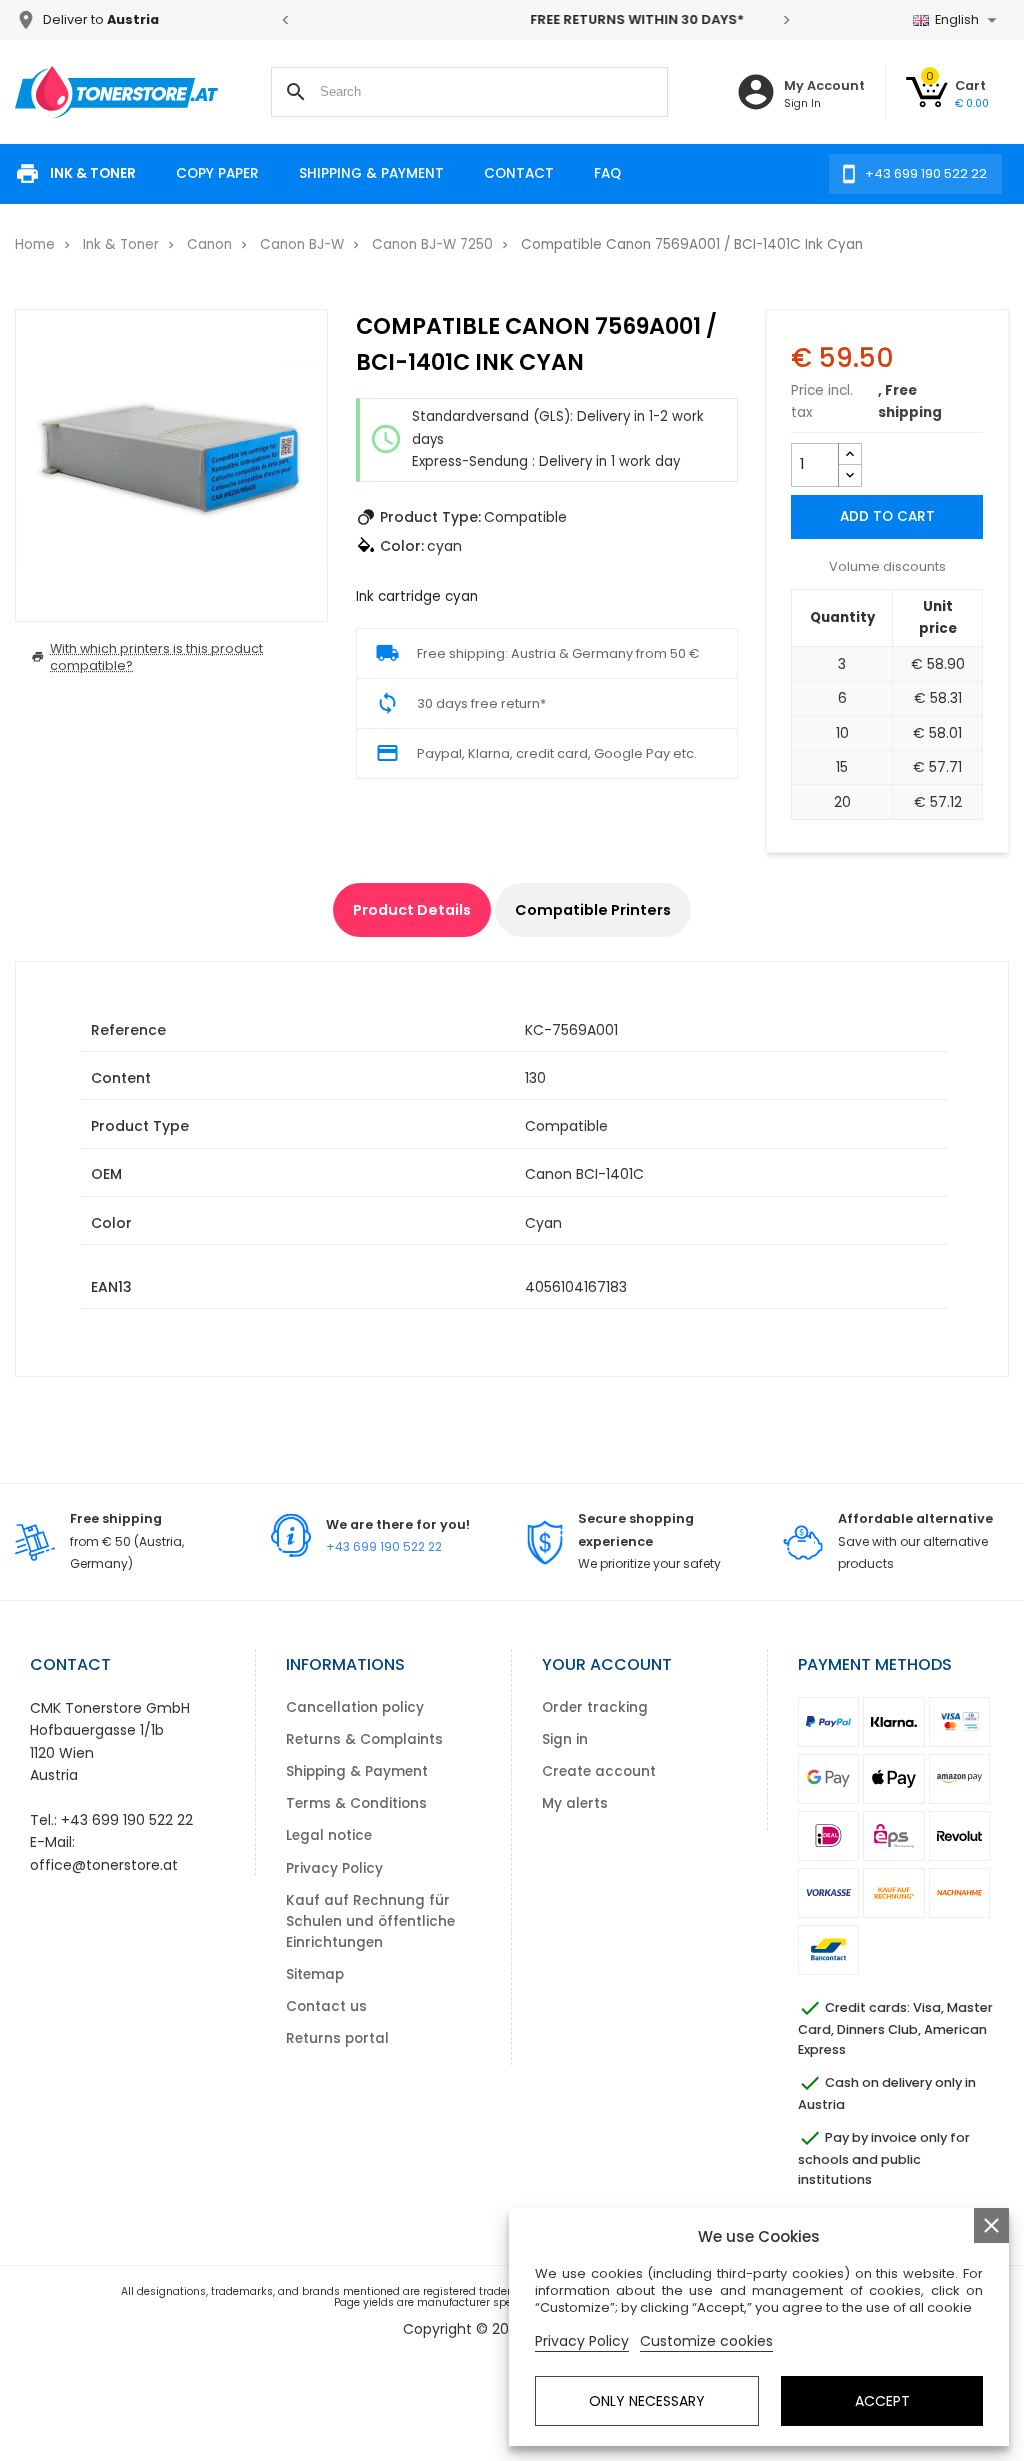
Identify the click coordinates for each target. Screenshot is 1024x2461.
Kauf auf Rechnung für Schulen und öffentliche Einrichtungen (370, 1921)
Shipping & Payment (371, 173)
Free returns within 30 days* (536, 19)
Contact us (326, 2006)
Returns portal (337, 2038)
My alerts (575, 1803)
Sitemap (315, 1974)
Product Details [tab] (412, 910)
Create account (599, 1771)
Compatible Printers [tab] (593, 910)
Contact (519, 173)
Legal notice (329, 1835)
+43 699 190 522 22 (384, 1546)
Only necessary (647, 2401)
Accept (882, 2401)
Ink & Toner (93, 173)
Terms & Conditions (356, 1803)
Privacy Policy (334, 1868)
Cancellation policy (355, 1707)
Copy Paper (217, 173)
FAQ (607, 173)
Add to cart (887, 516)
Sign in (565, 1739)
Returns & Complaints (364, 1739)
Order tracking (595, 1707)
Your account (607, 1664)
